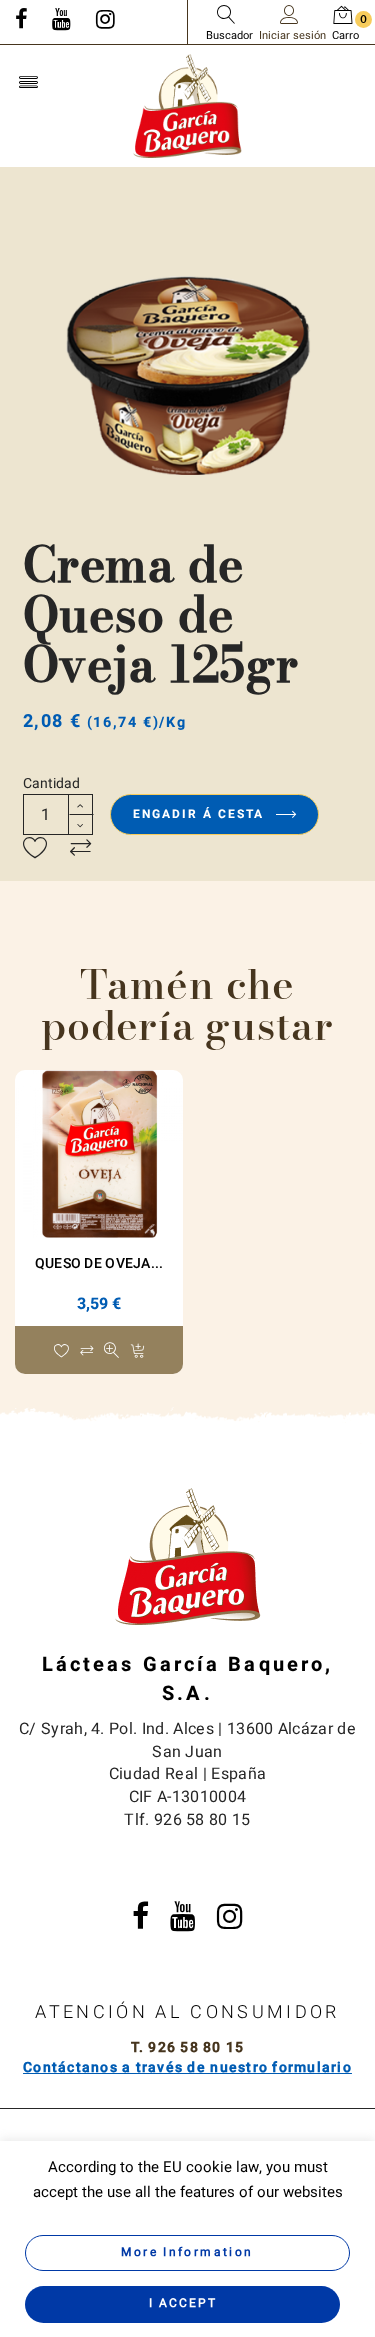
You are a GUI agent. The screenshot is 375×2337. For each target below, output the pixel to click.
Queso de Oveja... (99, 1263)
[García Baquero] (188, 105)
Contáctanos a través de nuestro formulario (187, 2067)
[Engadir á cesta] (137, 1352)
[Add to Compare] (80, 849)
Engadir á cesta (201, 814)
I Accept (183, 2303)
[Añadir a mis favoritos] (35, 849)
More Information (187, 2252)
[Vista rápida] (111, 1352)
